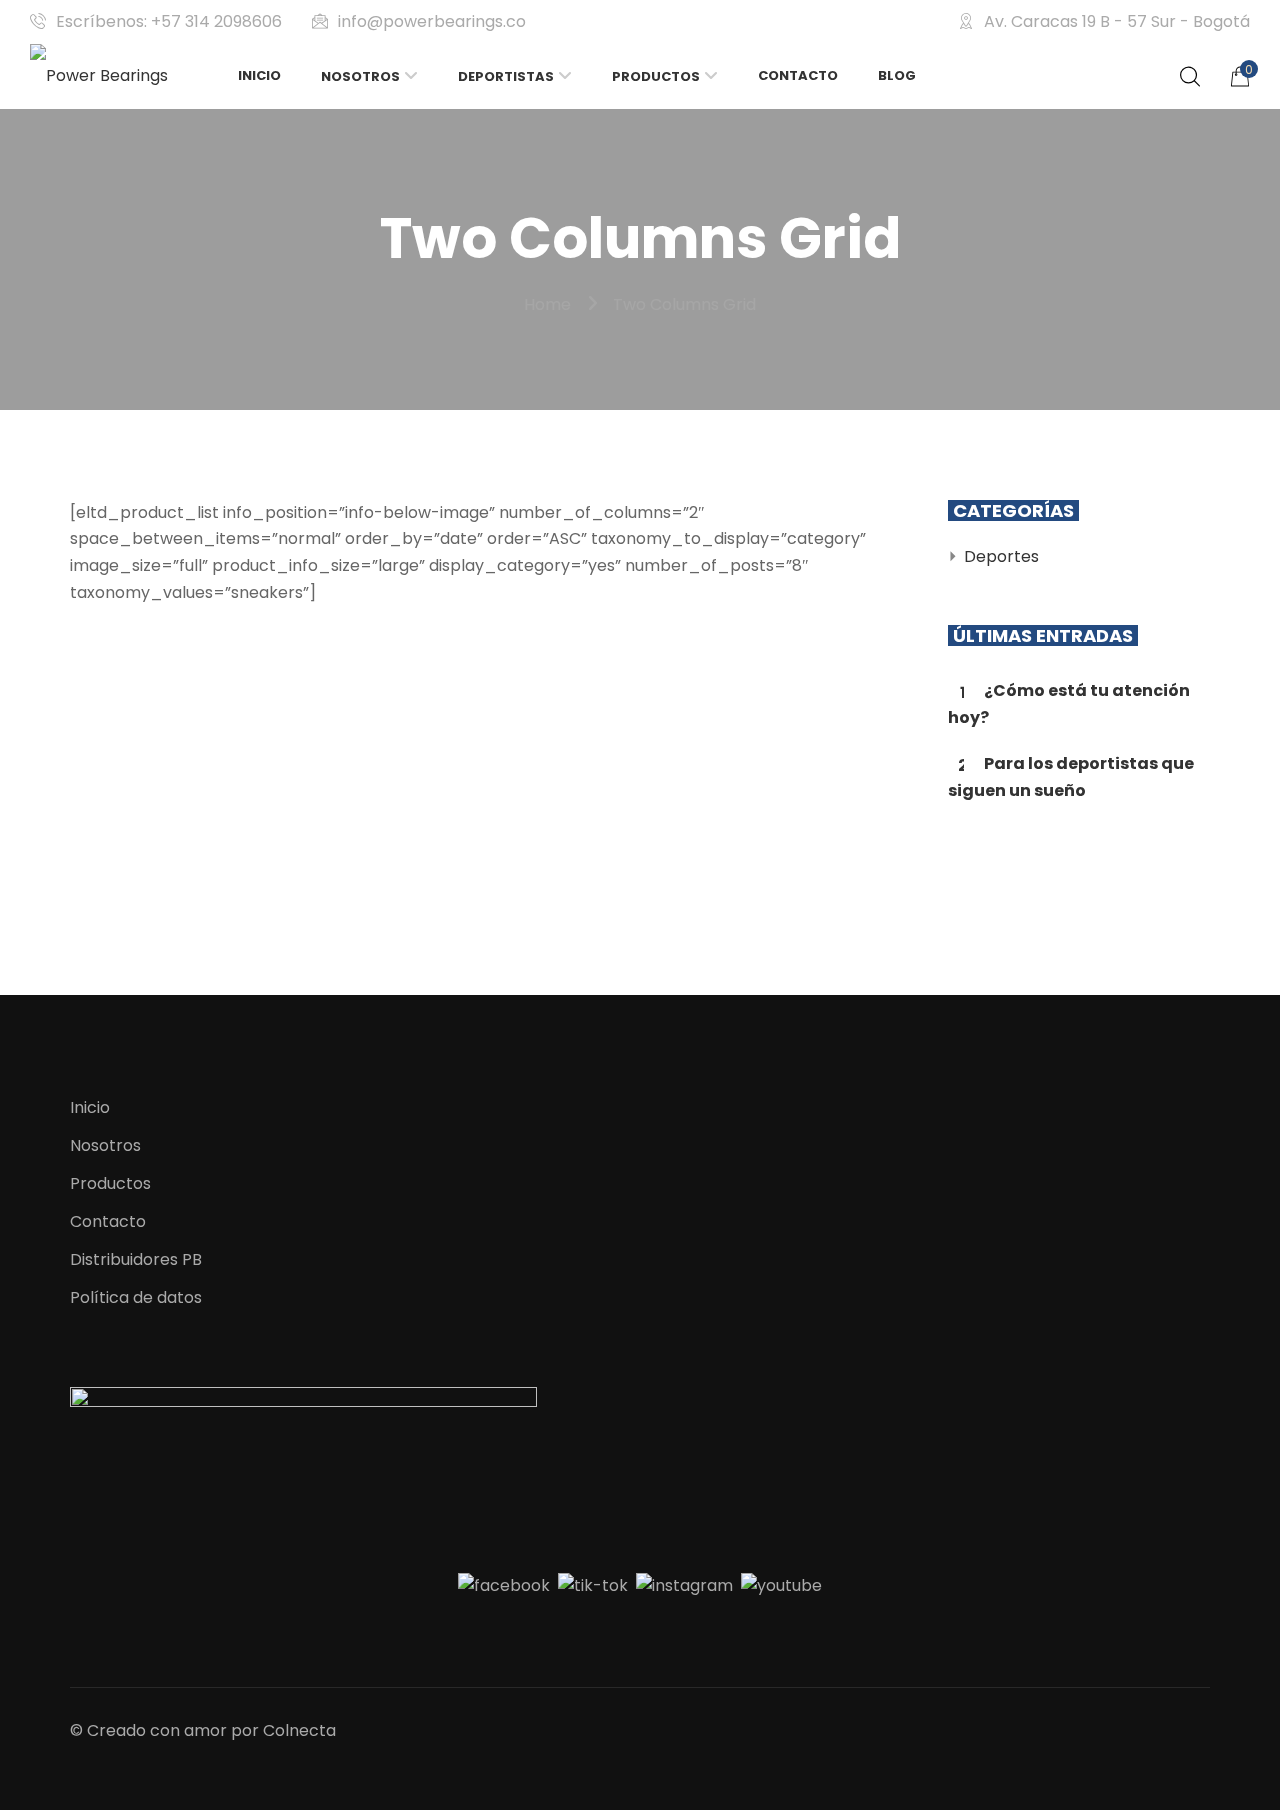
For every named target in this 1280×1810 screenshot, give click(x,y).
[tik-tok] (593, 1585)
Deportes (1001, 556)
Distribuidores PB (136, 1259)
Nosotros (105, 1145)
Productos (110, 1183)
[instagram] (684, 1585)
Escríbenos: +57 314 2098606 (169, 21)
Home (547, 304)
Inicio (90, 1107)
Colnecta (299, 1730)
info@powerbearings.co (432, 21)
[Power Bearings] (99, 76)
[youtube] (781, 1585)
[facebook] (504, 1585)
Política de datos (136, 1297)
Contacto (108, 1221)
